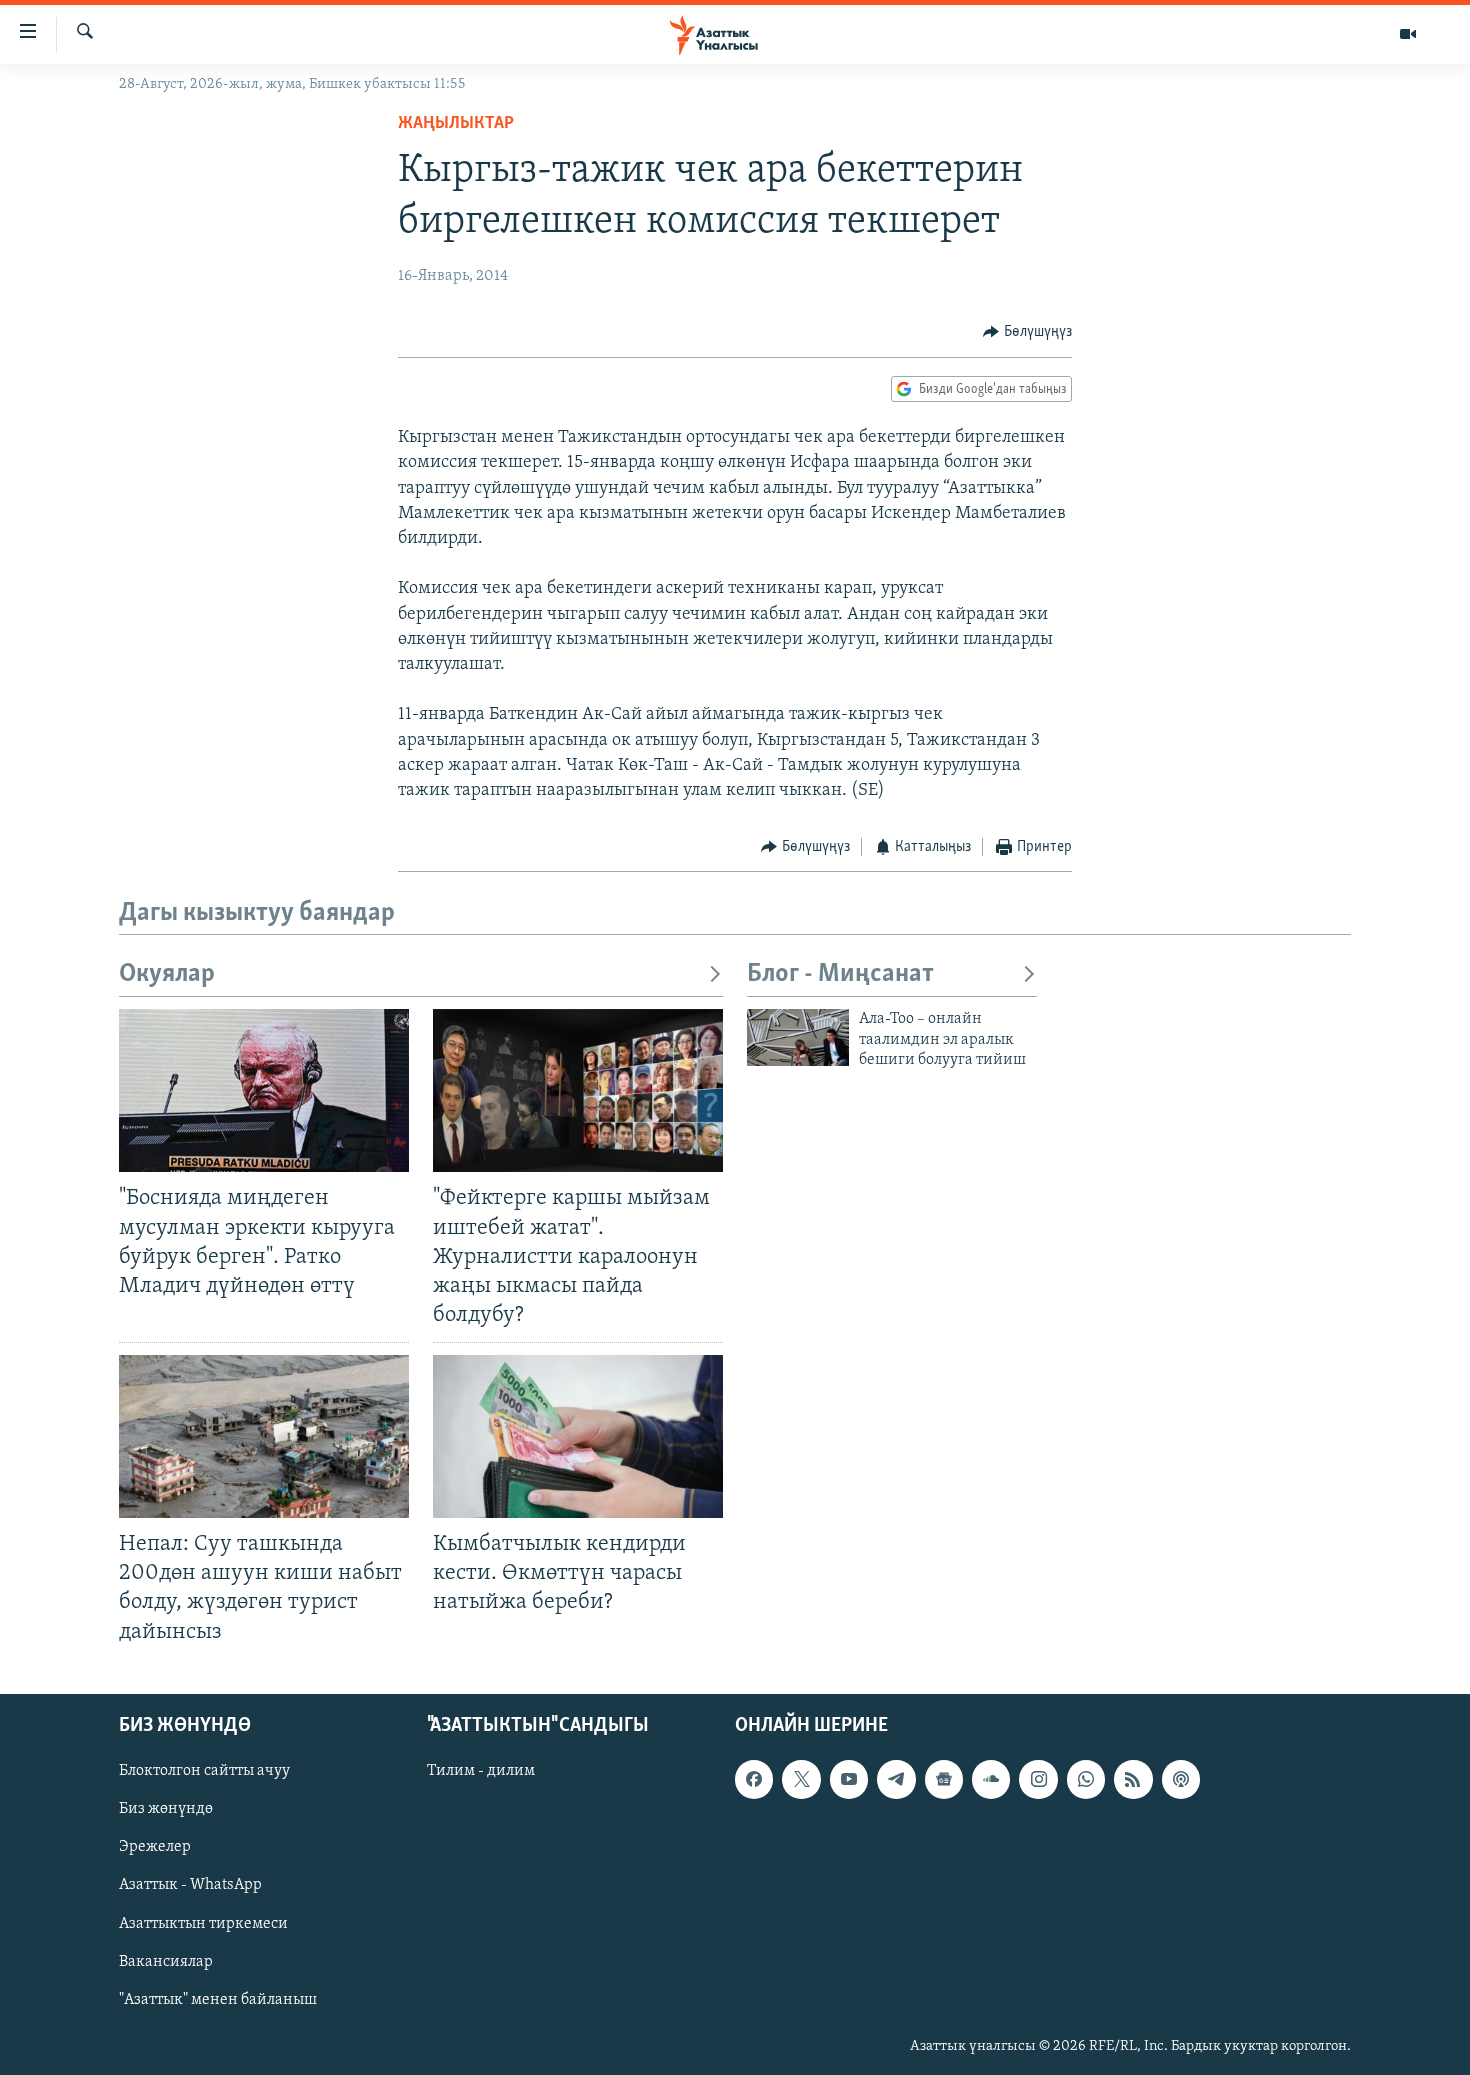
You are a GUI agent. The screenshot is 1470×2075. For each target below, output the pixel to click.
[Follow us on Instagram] (1038, 1779)
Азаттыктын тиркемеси (203, 1923)
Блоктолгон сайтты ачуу (204, 1771)
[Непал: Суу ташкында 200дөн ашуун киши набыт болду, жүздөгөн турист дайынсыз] (264, 1436)
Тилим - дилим (481, 1771)
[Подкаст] (1181, 1779)
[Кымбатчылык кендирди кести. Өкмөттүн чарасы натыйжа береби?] (578, 1436)
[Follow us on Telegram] (896, 1779)
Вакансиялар (166, 1961)
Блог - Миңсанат (840, 974)
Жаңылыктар (456, 124)
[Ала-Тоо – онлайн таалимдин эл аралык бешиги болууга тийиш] (798, 1037)
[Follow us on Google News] (944, 1779)
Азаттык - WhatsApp (190, 1885)
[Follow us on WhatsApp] (1086, 1779)
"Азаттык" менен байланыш (218, 1999)
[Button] (1027, 332)
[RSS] (1133, 1779)
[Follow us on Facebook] (754, 1779)
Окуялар (167, 974)
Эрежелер (155, 1847)
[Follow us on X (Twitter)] (801, 1779)
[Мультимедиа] (1408, 34)
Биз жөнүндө (166, 1809)
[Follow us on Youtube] (849, 1779)
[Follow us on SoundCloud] (991, 1779)
